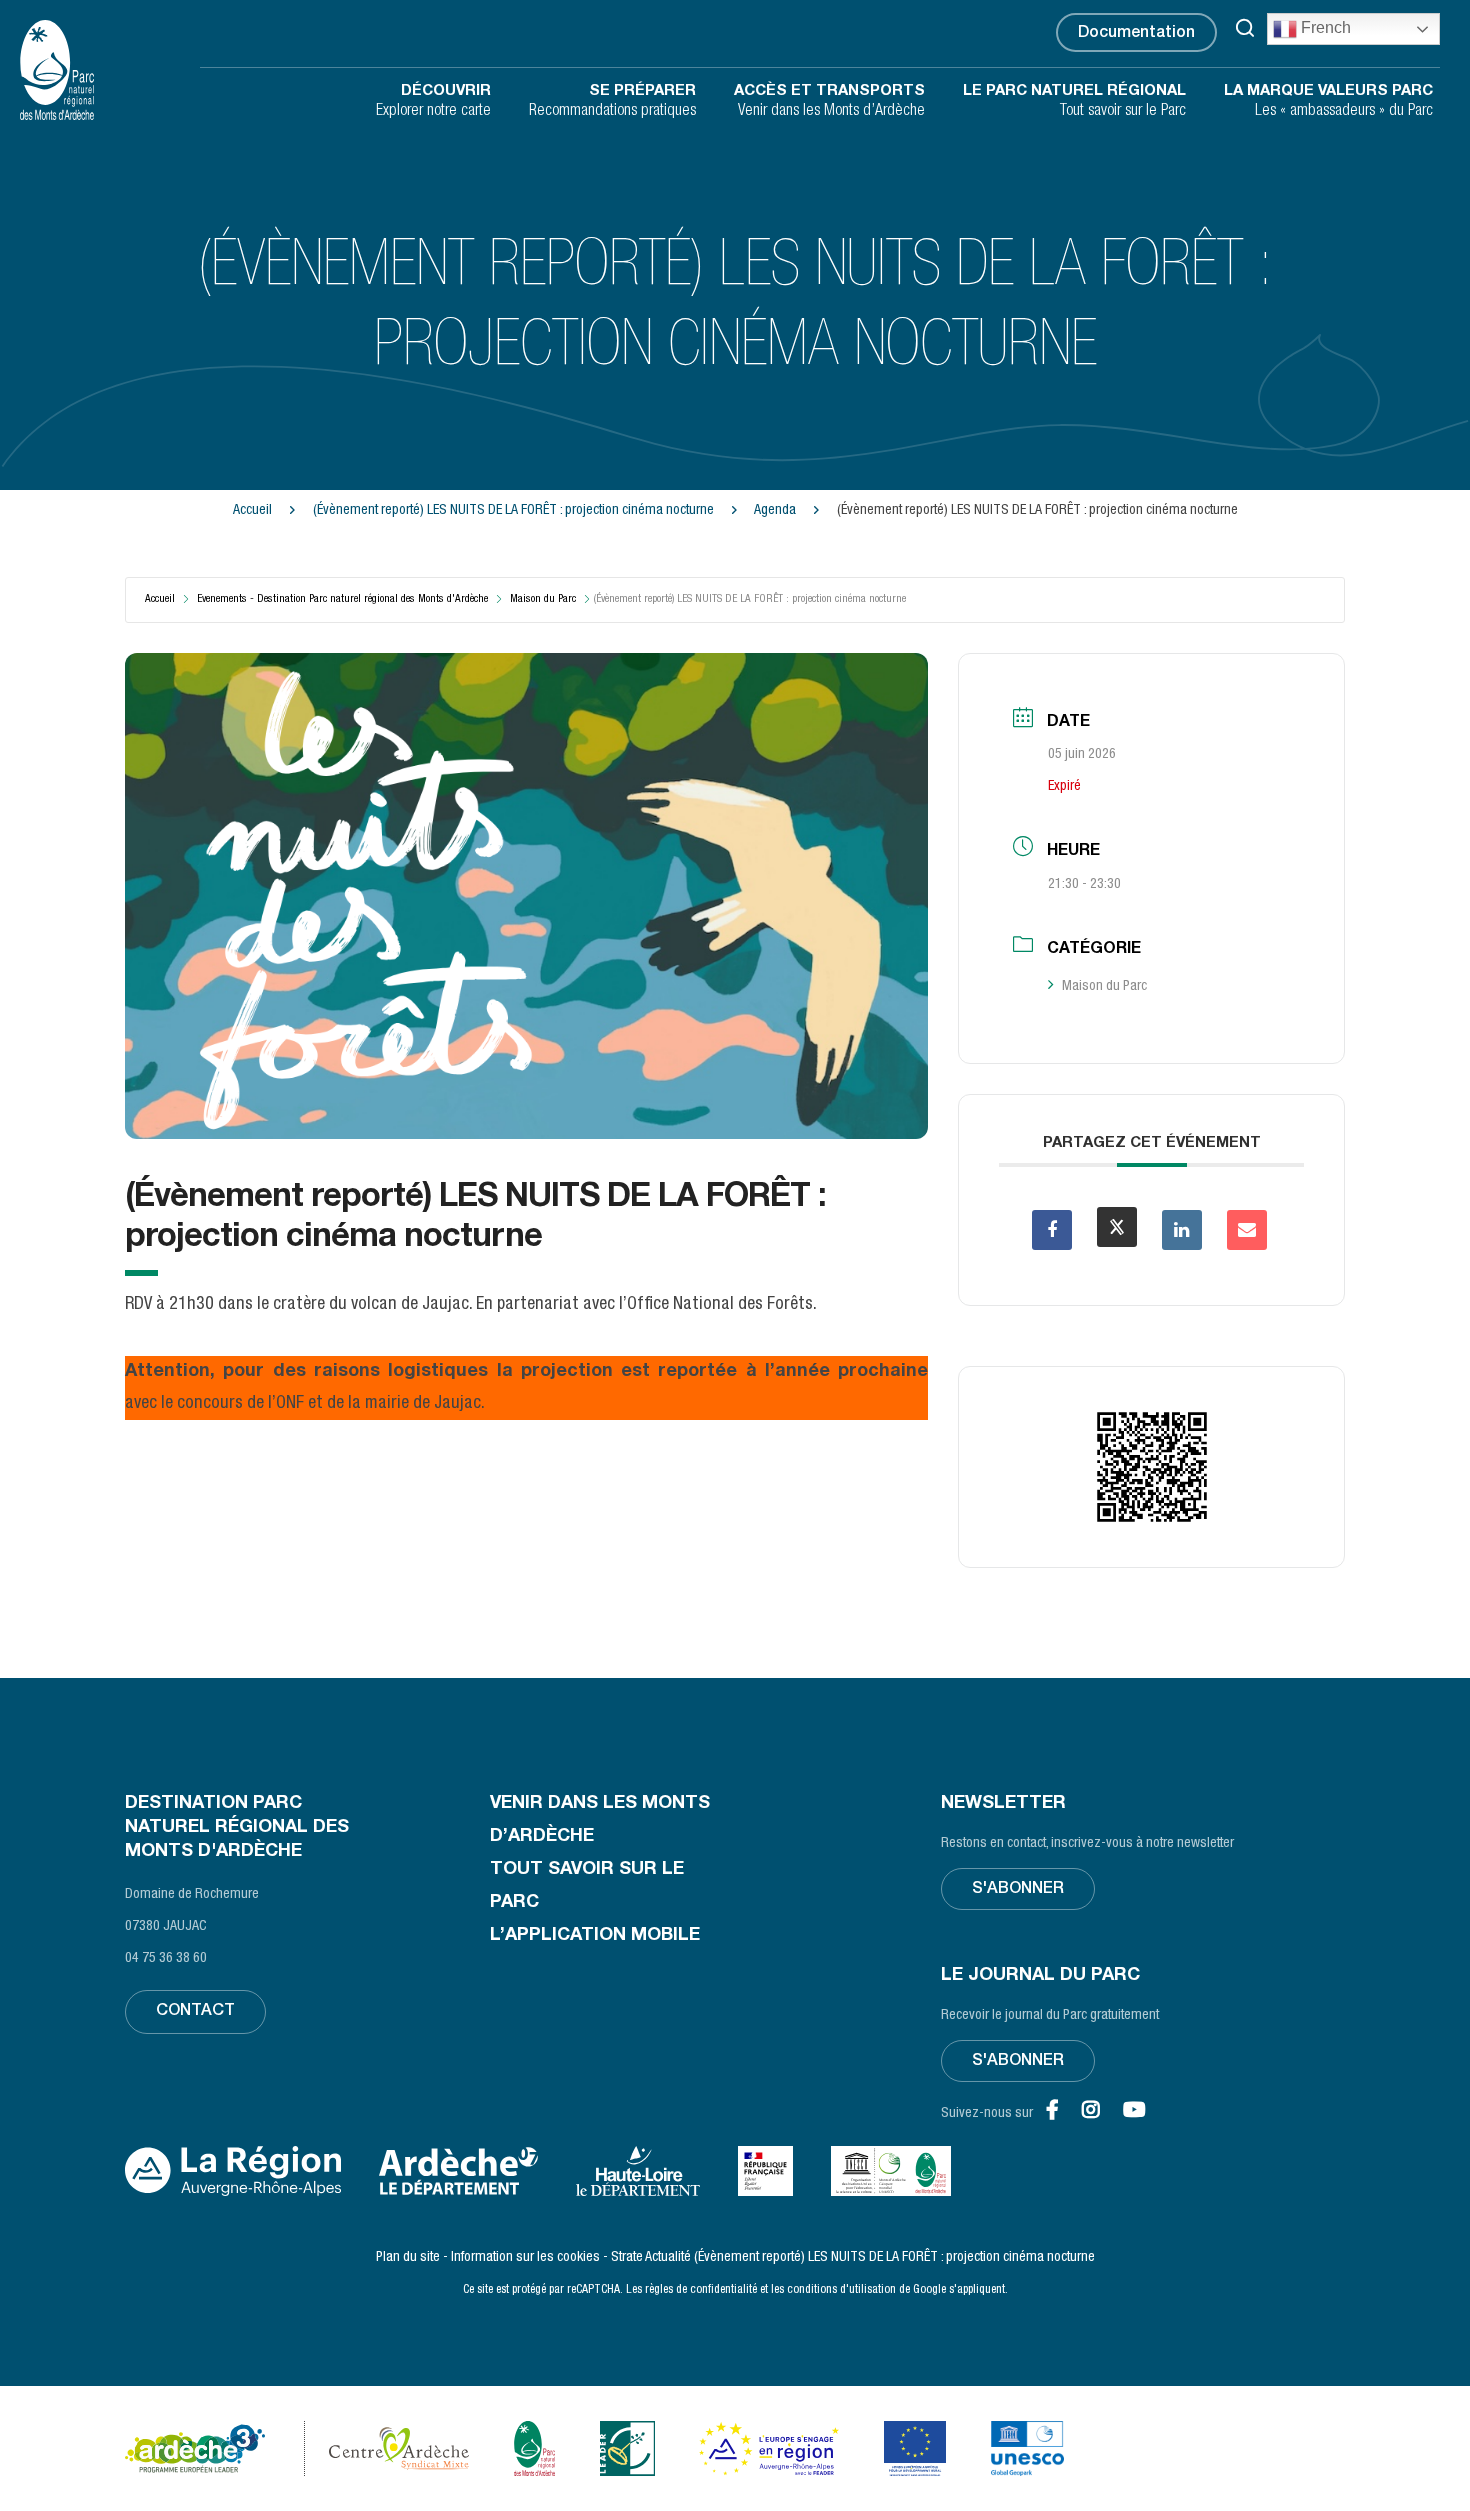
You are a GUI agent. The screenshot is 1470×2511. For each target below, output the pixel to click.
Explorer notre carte (433, 102)
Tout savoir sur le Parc (1074, 102)
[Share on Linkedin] (1182, 1230)
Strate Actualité (651, 2258)
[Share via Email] (1247, 1230)
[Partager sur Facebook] (1052, 1230)
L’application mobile (595, 1936)
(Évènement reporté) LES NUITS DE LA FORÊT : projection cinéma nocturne (515, 511)
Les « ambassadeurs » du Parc (1328, 102)
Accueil (252, 511)
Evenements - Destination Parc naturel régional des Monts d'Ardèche (342, 599)
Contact (195, 2012)
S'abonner (1018, 1890)
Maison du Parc (543, 599)
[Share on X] (1117, 1227)
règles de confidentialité (701, 2290)
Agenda (776, 511)
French (1324, 27)
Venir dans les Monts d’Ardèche (829, 102)
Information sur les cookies (525, 2258)
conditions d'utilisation (841, 2290)
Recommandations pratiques (612, 102)
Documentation (1136, 34)
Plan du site (408, 2258)
